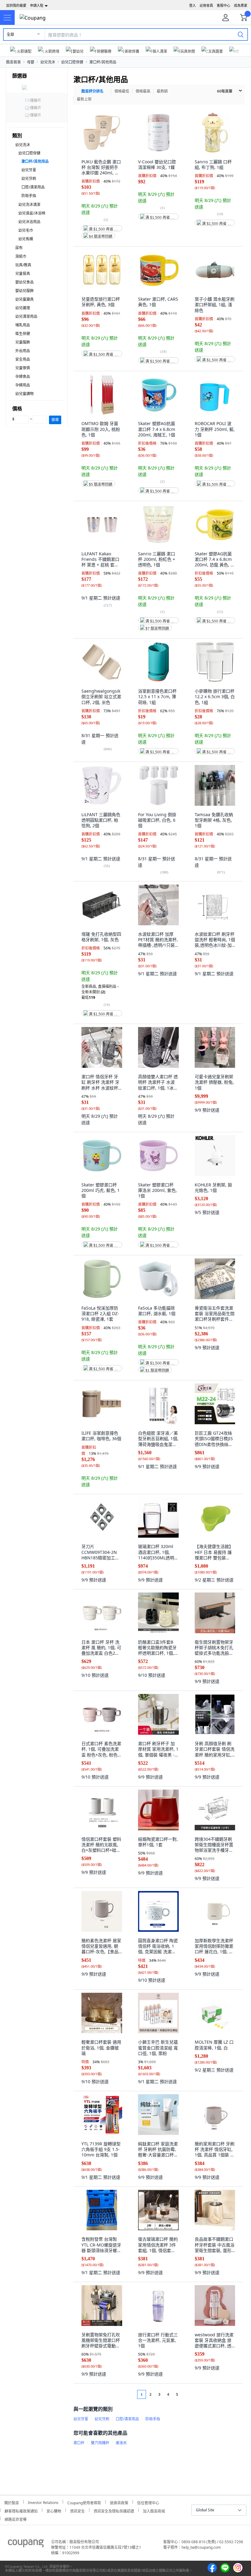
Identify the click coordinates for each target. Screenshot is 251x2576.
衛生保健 (23, 334)
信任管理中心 (148, 2502)
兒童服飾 (23, 342)
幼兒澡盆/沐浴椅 (32, 213)
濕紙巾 (21, 256)
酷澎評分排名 (92, 91)
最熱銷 (162, 91)
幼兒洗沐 (48, 62)
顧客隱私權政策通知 (21, 2510)
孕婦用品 (23, 385)
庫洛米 (121, 2443)
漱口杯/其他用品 (103, 62)
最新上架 (84, 99)
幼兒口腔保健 (72, 62)
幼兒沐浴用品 (29, 222)
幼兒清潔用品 (26, 316)
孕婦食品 (23, 377)
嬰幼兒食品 (24, 282)
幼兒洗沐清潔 (29, 205)
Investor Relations (43, 2502)
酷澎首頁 (13, 62)
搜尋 (55, 420)
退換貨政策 (119, 2502)
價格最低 (122, 91)
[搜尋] (241, 34)
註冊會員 (206, 5)
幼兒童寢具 (24, 299)
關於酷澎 (12, 2502)
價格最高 (143, 91)
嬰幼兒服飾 (24, 291)
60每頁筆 (225, 91)
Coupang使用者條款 (84, 2502)
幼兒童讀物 (24, 394)
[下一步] (189, 2394)
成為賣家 (241, 5)
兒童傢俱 (23, 368)
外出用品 (23, 351)
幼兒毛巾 (26, 230)
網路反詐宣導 (16, 2519)
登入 (193, 5)
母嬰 (31, 62)
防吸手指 (29, 196)
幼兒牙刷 (29, 179)
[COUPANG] (26, 2544)
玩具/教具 (23, 265)
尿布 (19, 248)
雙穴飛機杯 (100, 2443)
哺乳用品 (23, 325)
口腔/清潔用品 (33, 187)
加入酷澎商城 (154, 2510)
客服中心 (223, 5)
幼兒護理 (23, 308)
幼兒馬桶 (26, 239)
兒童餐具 (23, 274)
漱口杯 (79, 2443)
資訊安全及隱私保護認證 (114, 2510)
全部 (10, 34)
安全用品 (23, 359)
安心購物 (54, 2510)
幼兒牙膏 (29, 170)
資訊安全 (77, 2510)
